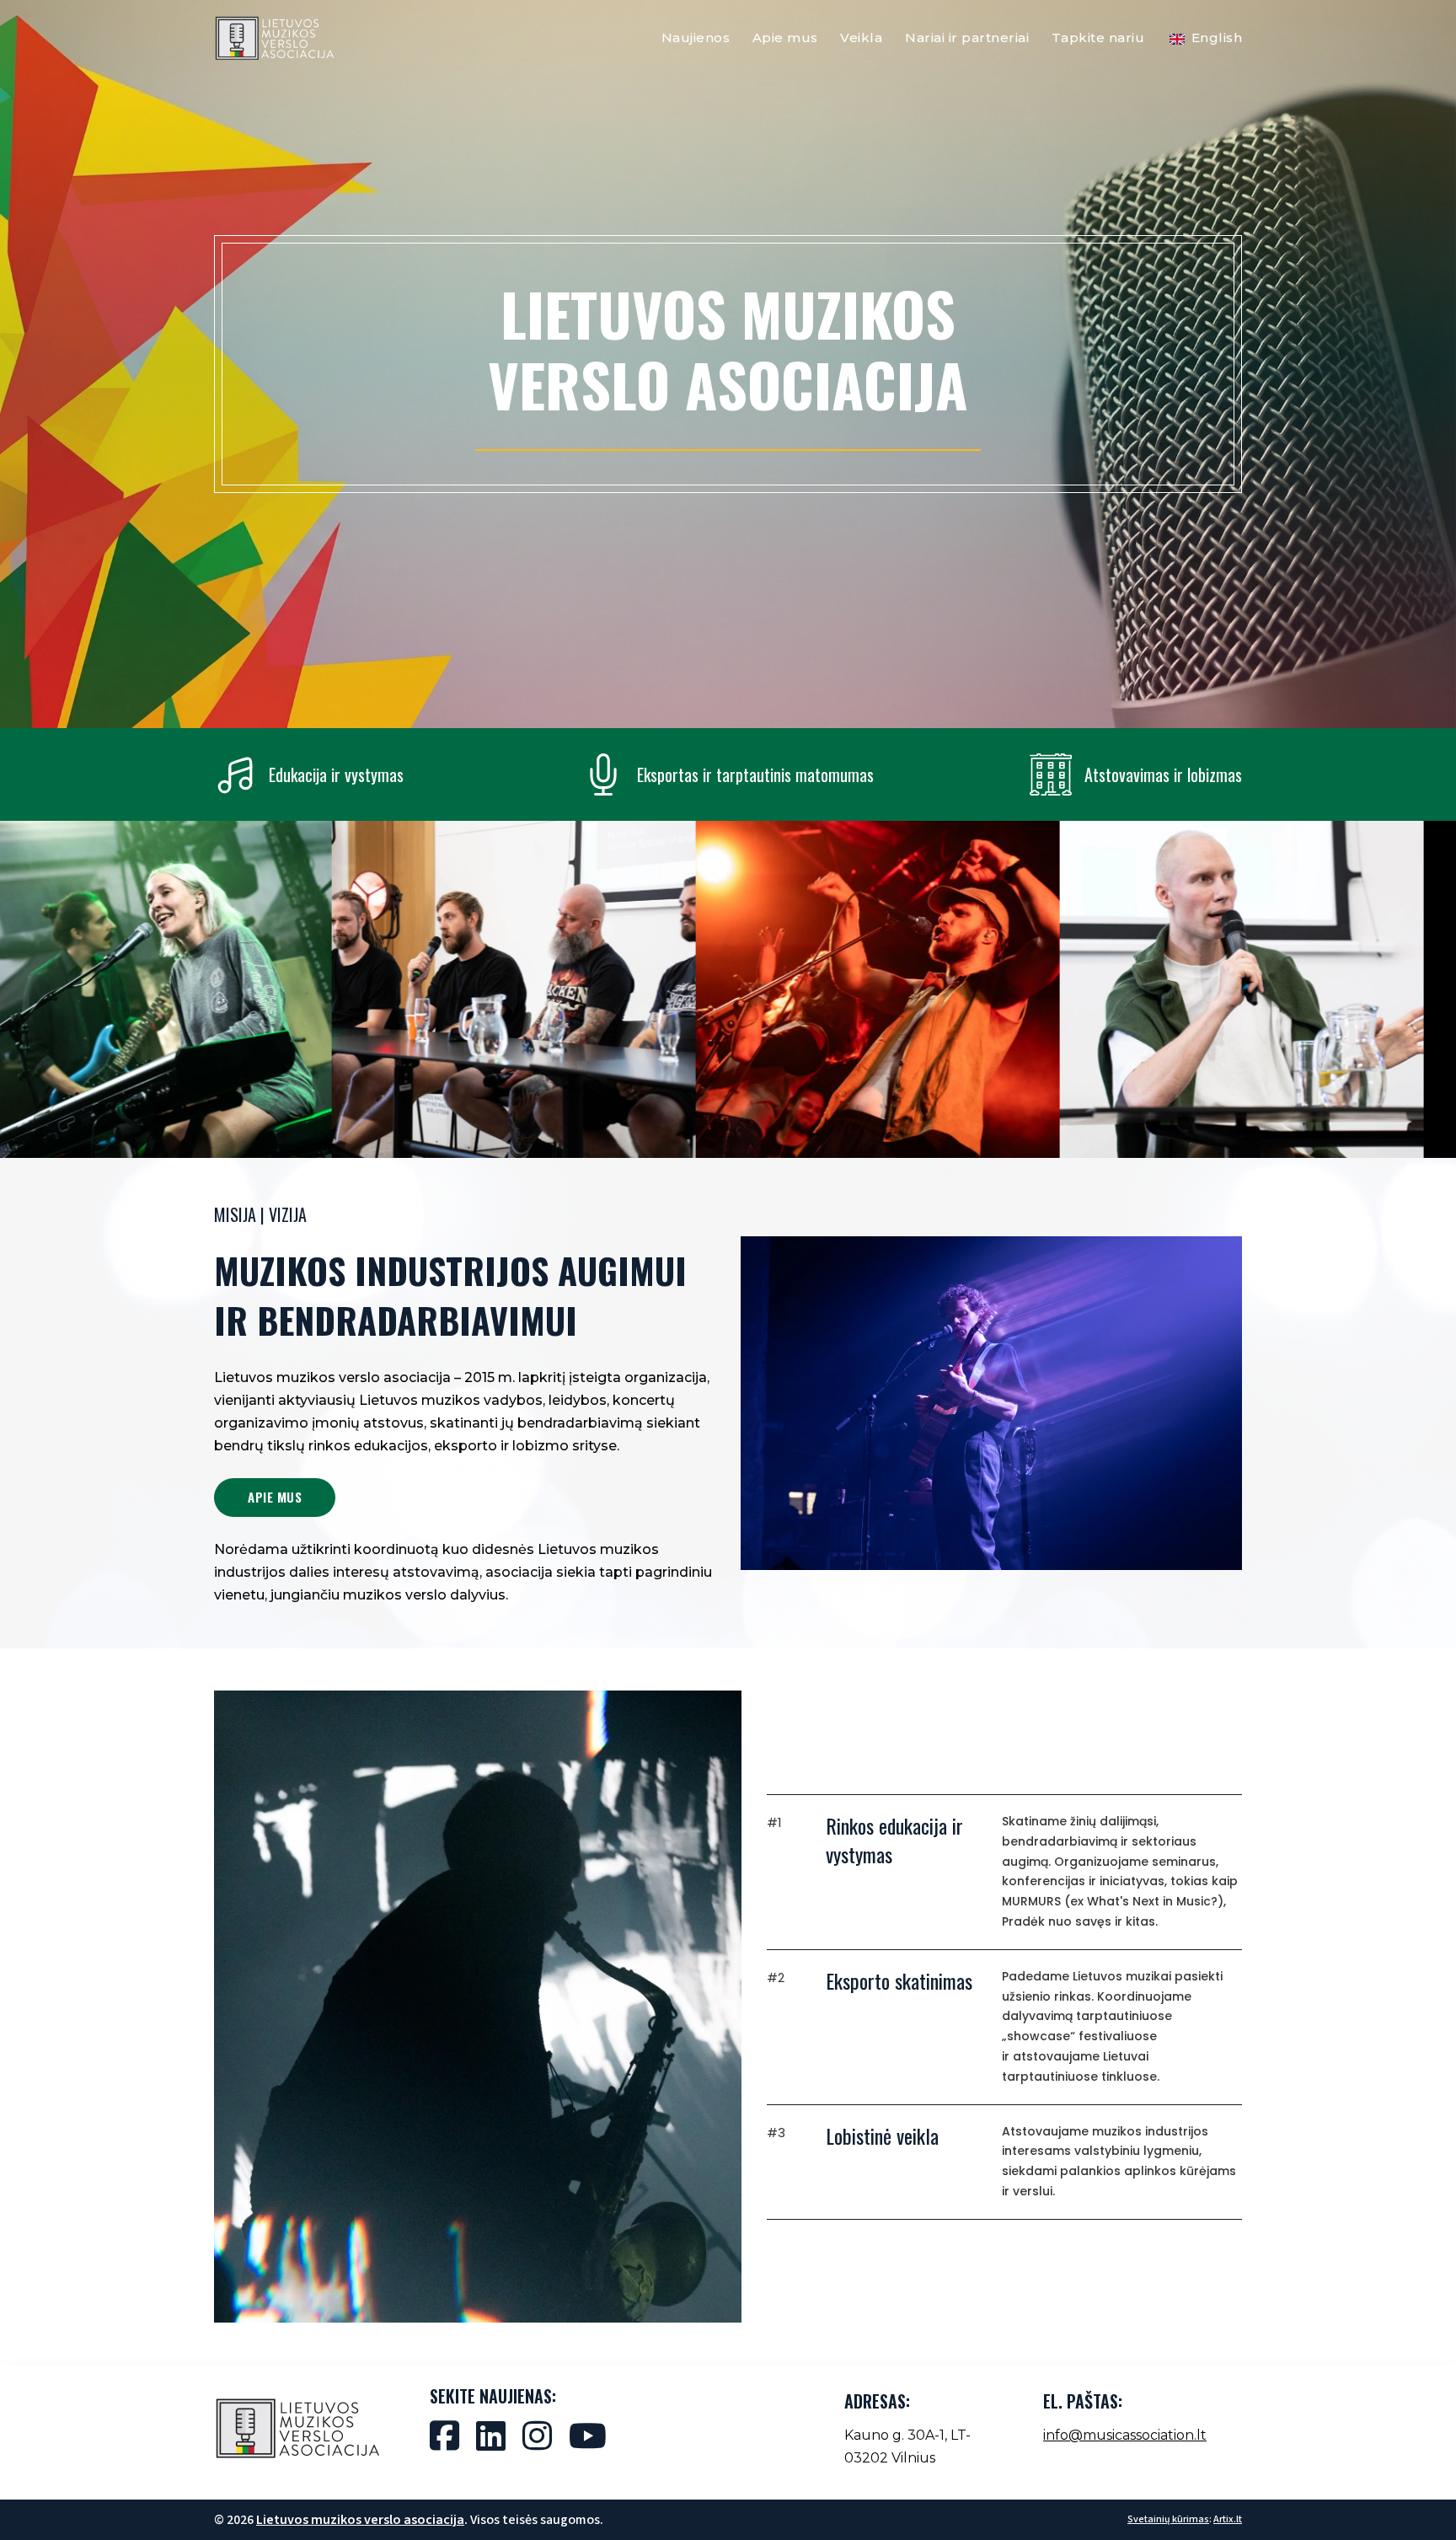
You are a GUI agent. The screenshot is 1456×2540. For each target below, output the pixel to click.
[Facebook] (444, 2436)
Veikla (861, 38)
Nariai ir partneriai (967, 38)
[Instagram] (537, 2436)
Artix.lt (1228, 2519)
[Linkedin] (491, 2436)
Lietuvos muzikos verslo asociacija (360, 2520)
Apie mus (785, 38)
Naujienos (696, 38)
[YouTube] (588, 2436)
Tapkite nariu (1098, 38)
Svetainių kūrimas (1168, 2519)
